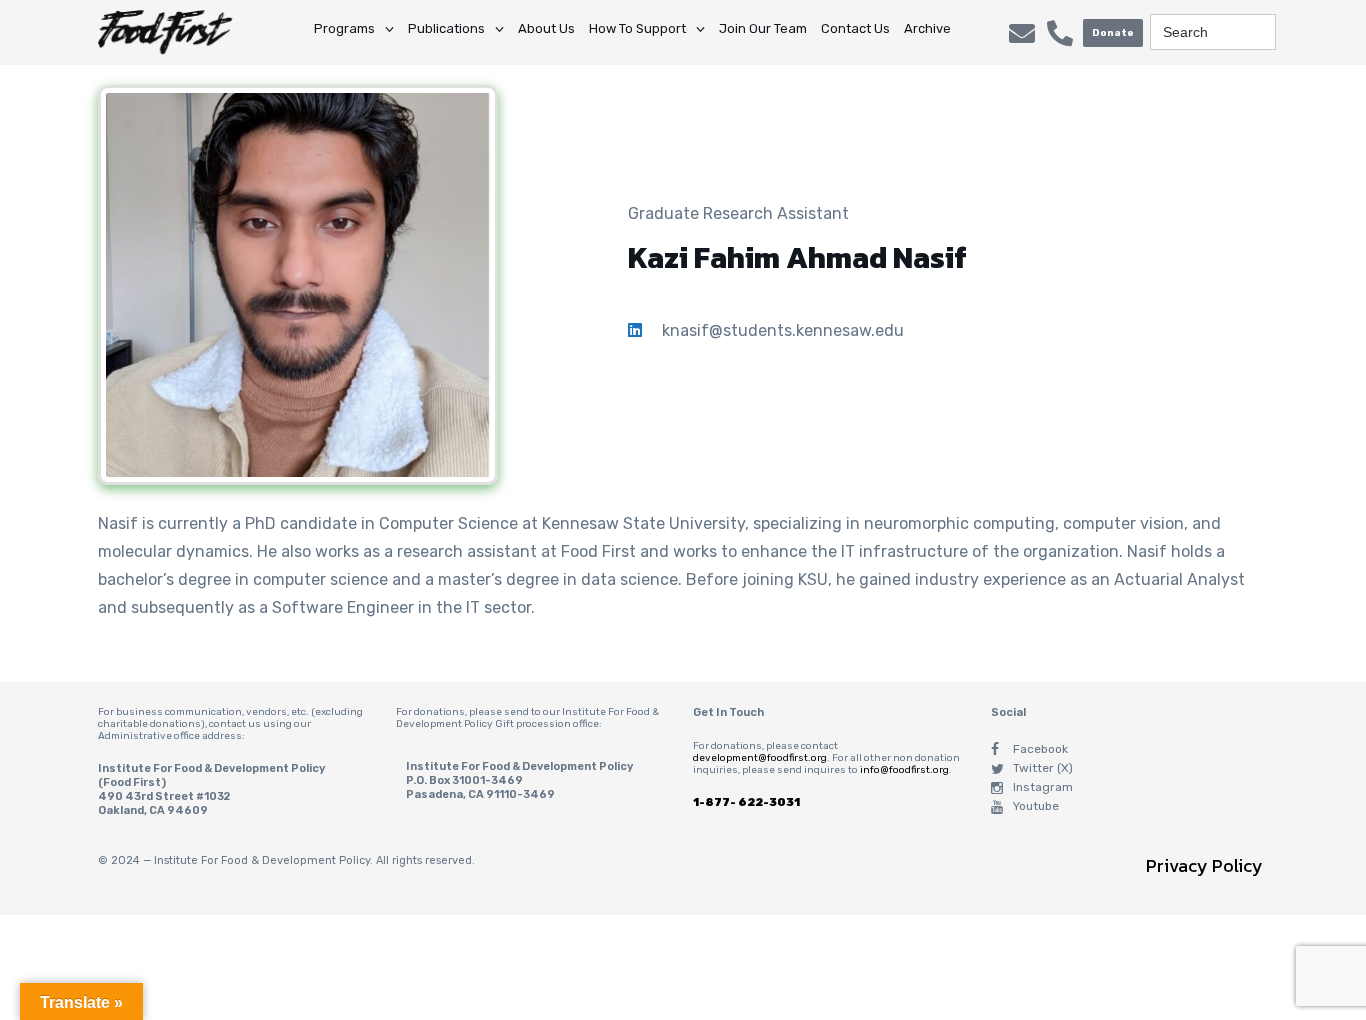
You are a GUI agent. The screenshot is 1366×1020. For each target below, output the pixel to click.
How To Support (637, 28)
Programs (344, 28)
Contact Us (855, 28)
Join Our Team (763, 28)
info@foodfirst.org (904, 770)
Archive (927, 28)
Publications (446, 28)
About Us (546, 28)
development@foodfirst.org (760, 758)
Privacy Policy (1204, 865)
